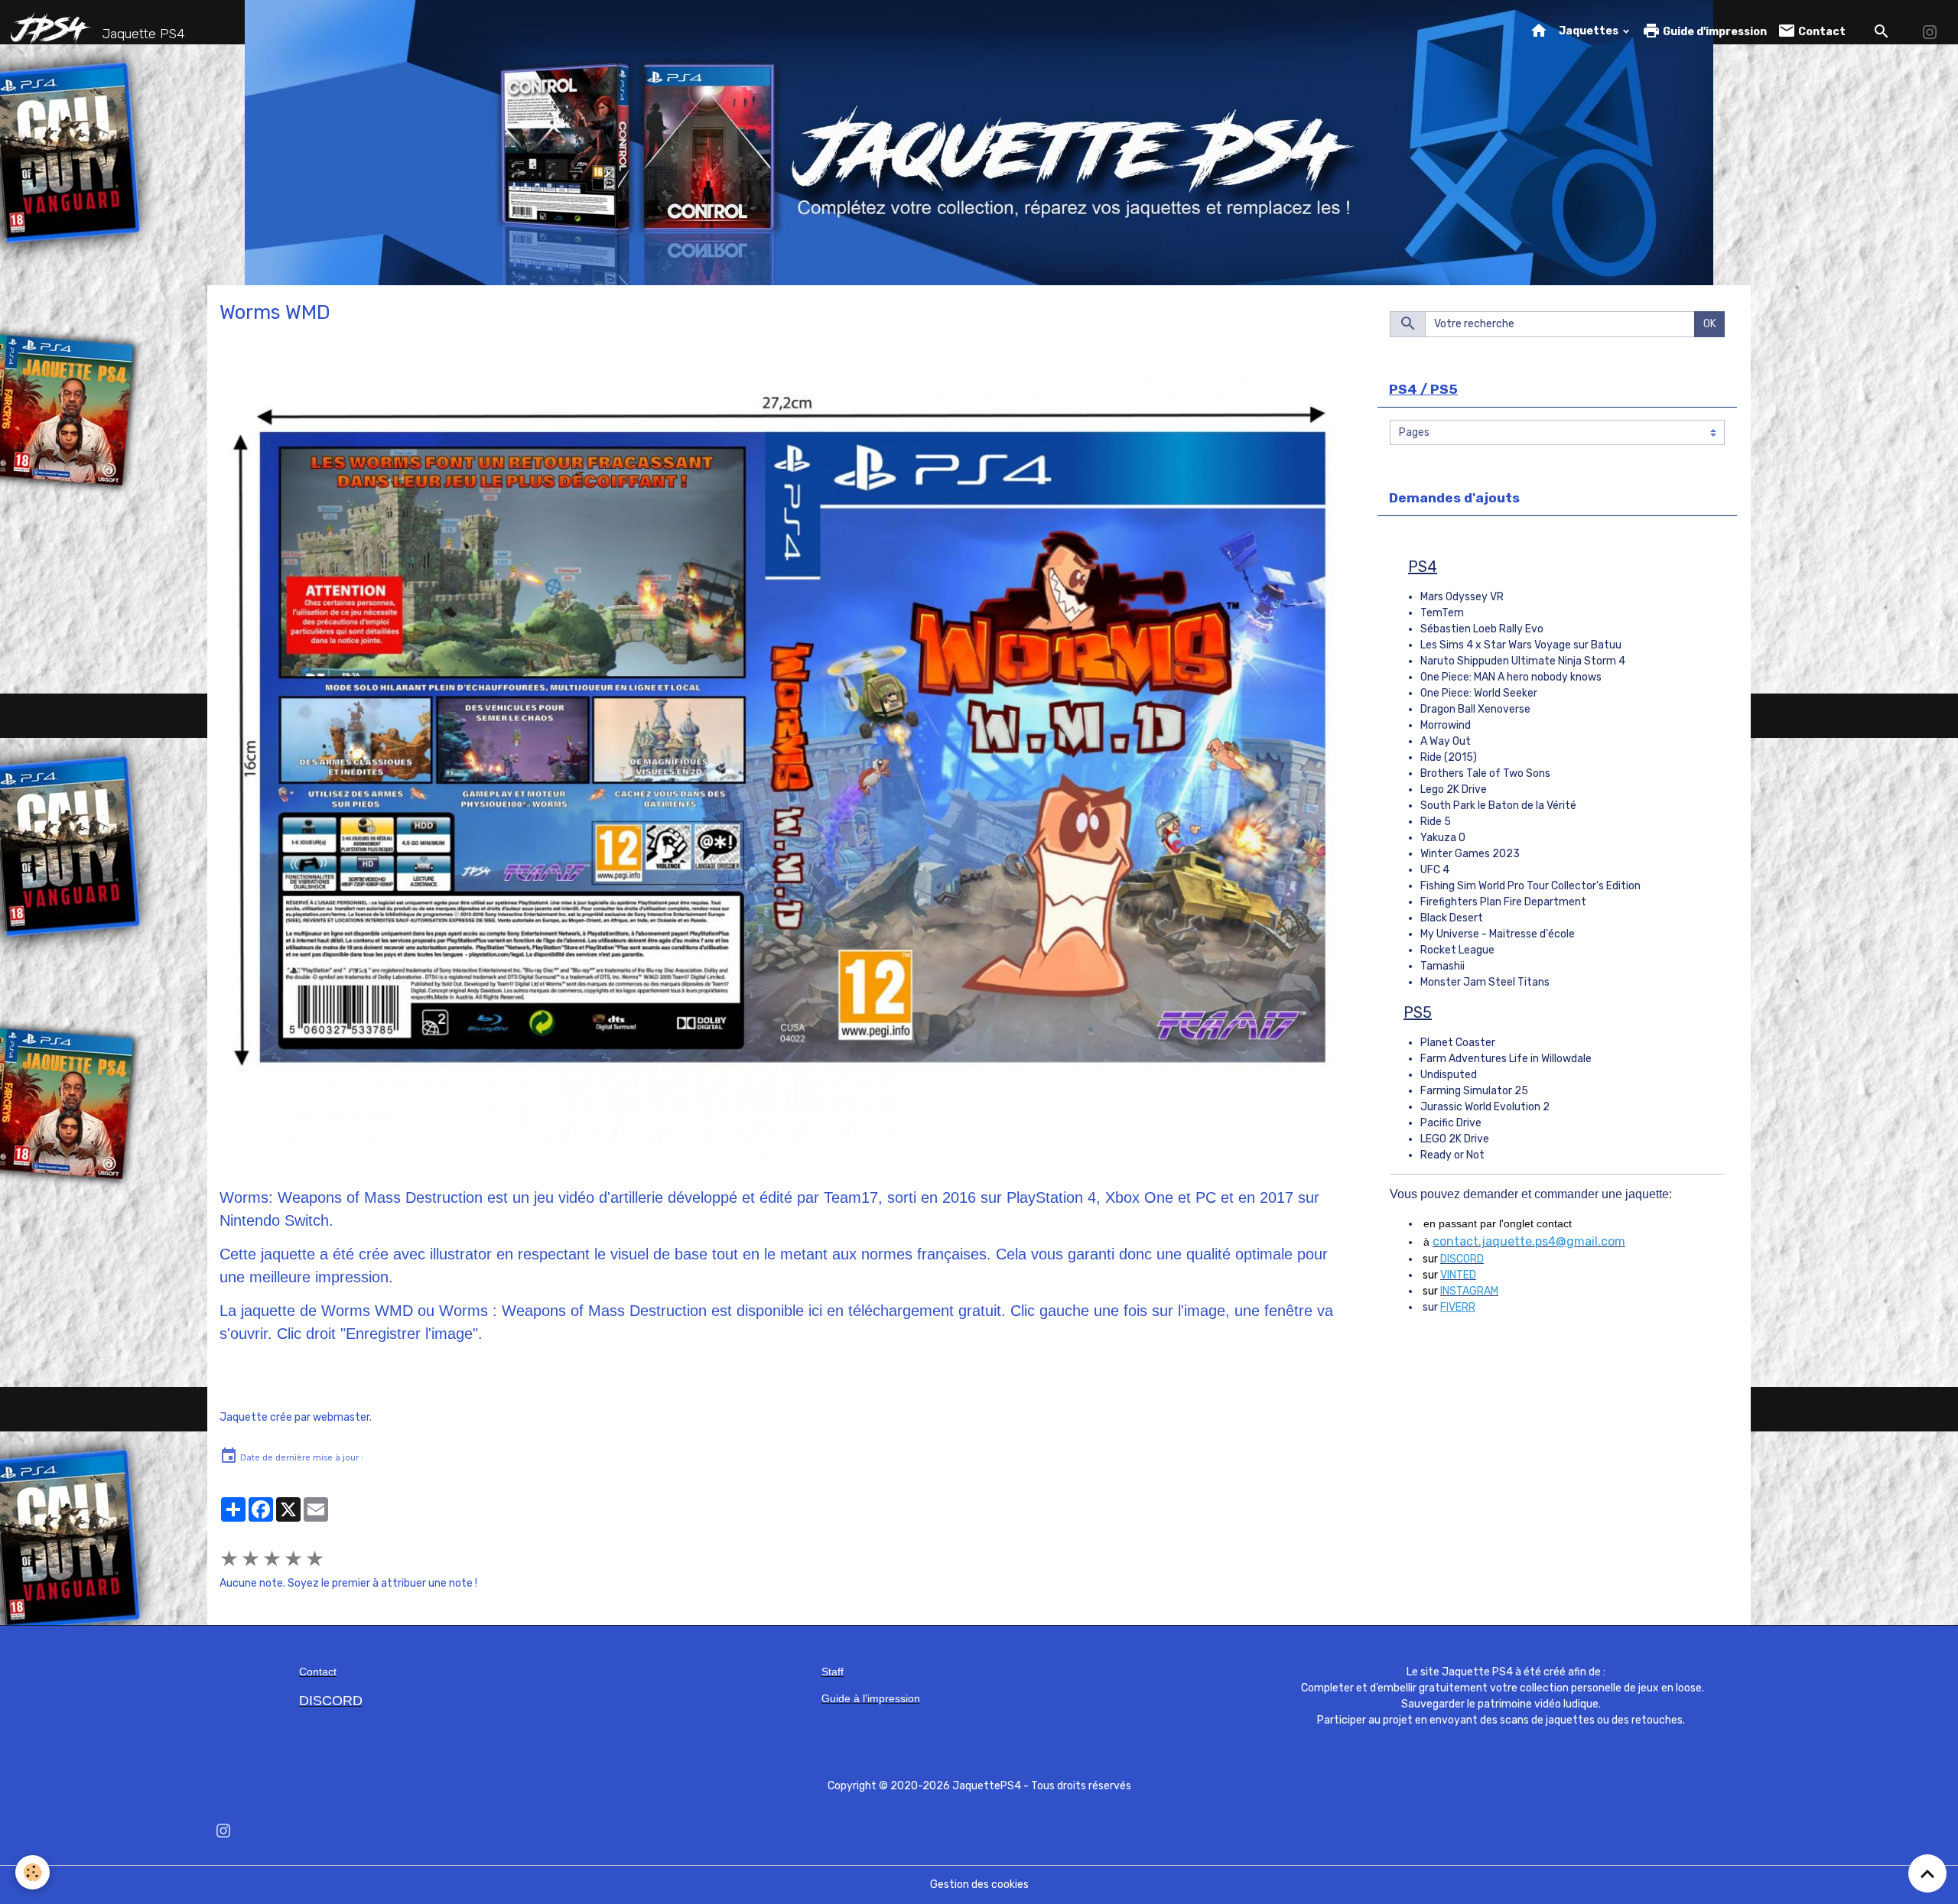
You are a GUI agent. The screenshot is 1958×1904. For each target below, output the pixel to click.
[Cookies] (33, 1872)
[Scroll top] (1927, 1873)
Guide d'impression (1714, 32)
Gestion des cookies (979, 1885)
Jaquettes (1590, 31)
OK (1710, 324)
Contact (1821, 32)
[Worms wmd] (781, 761)
